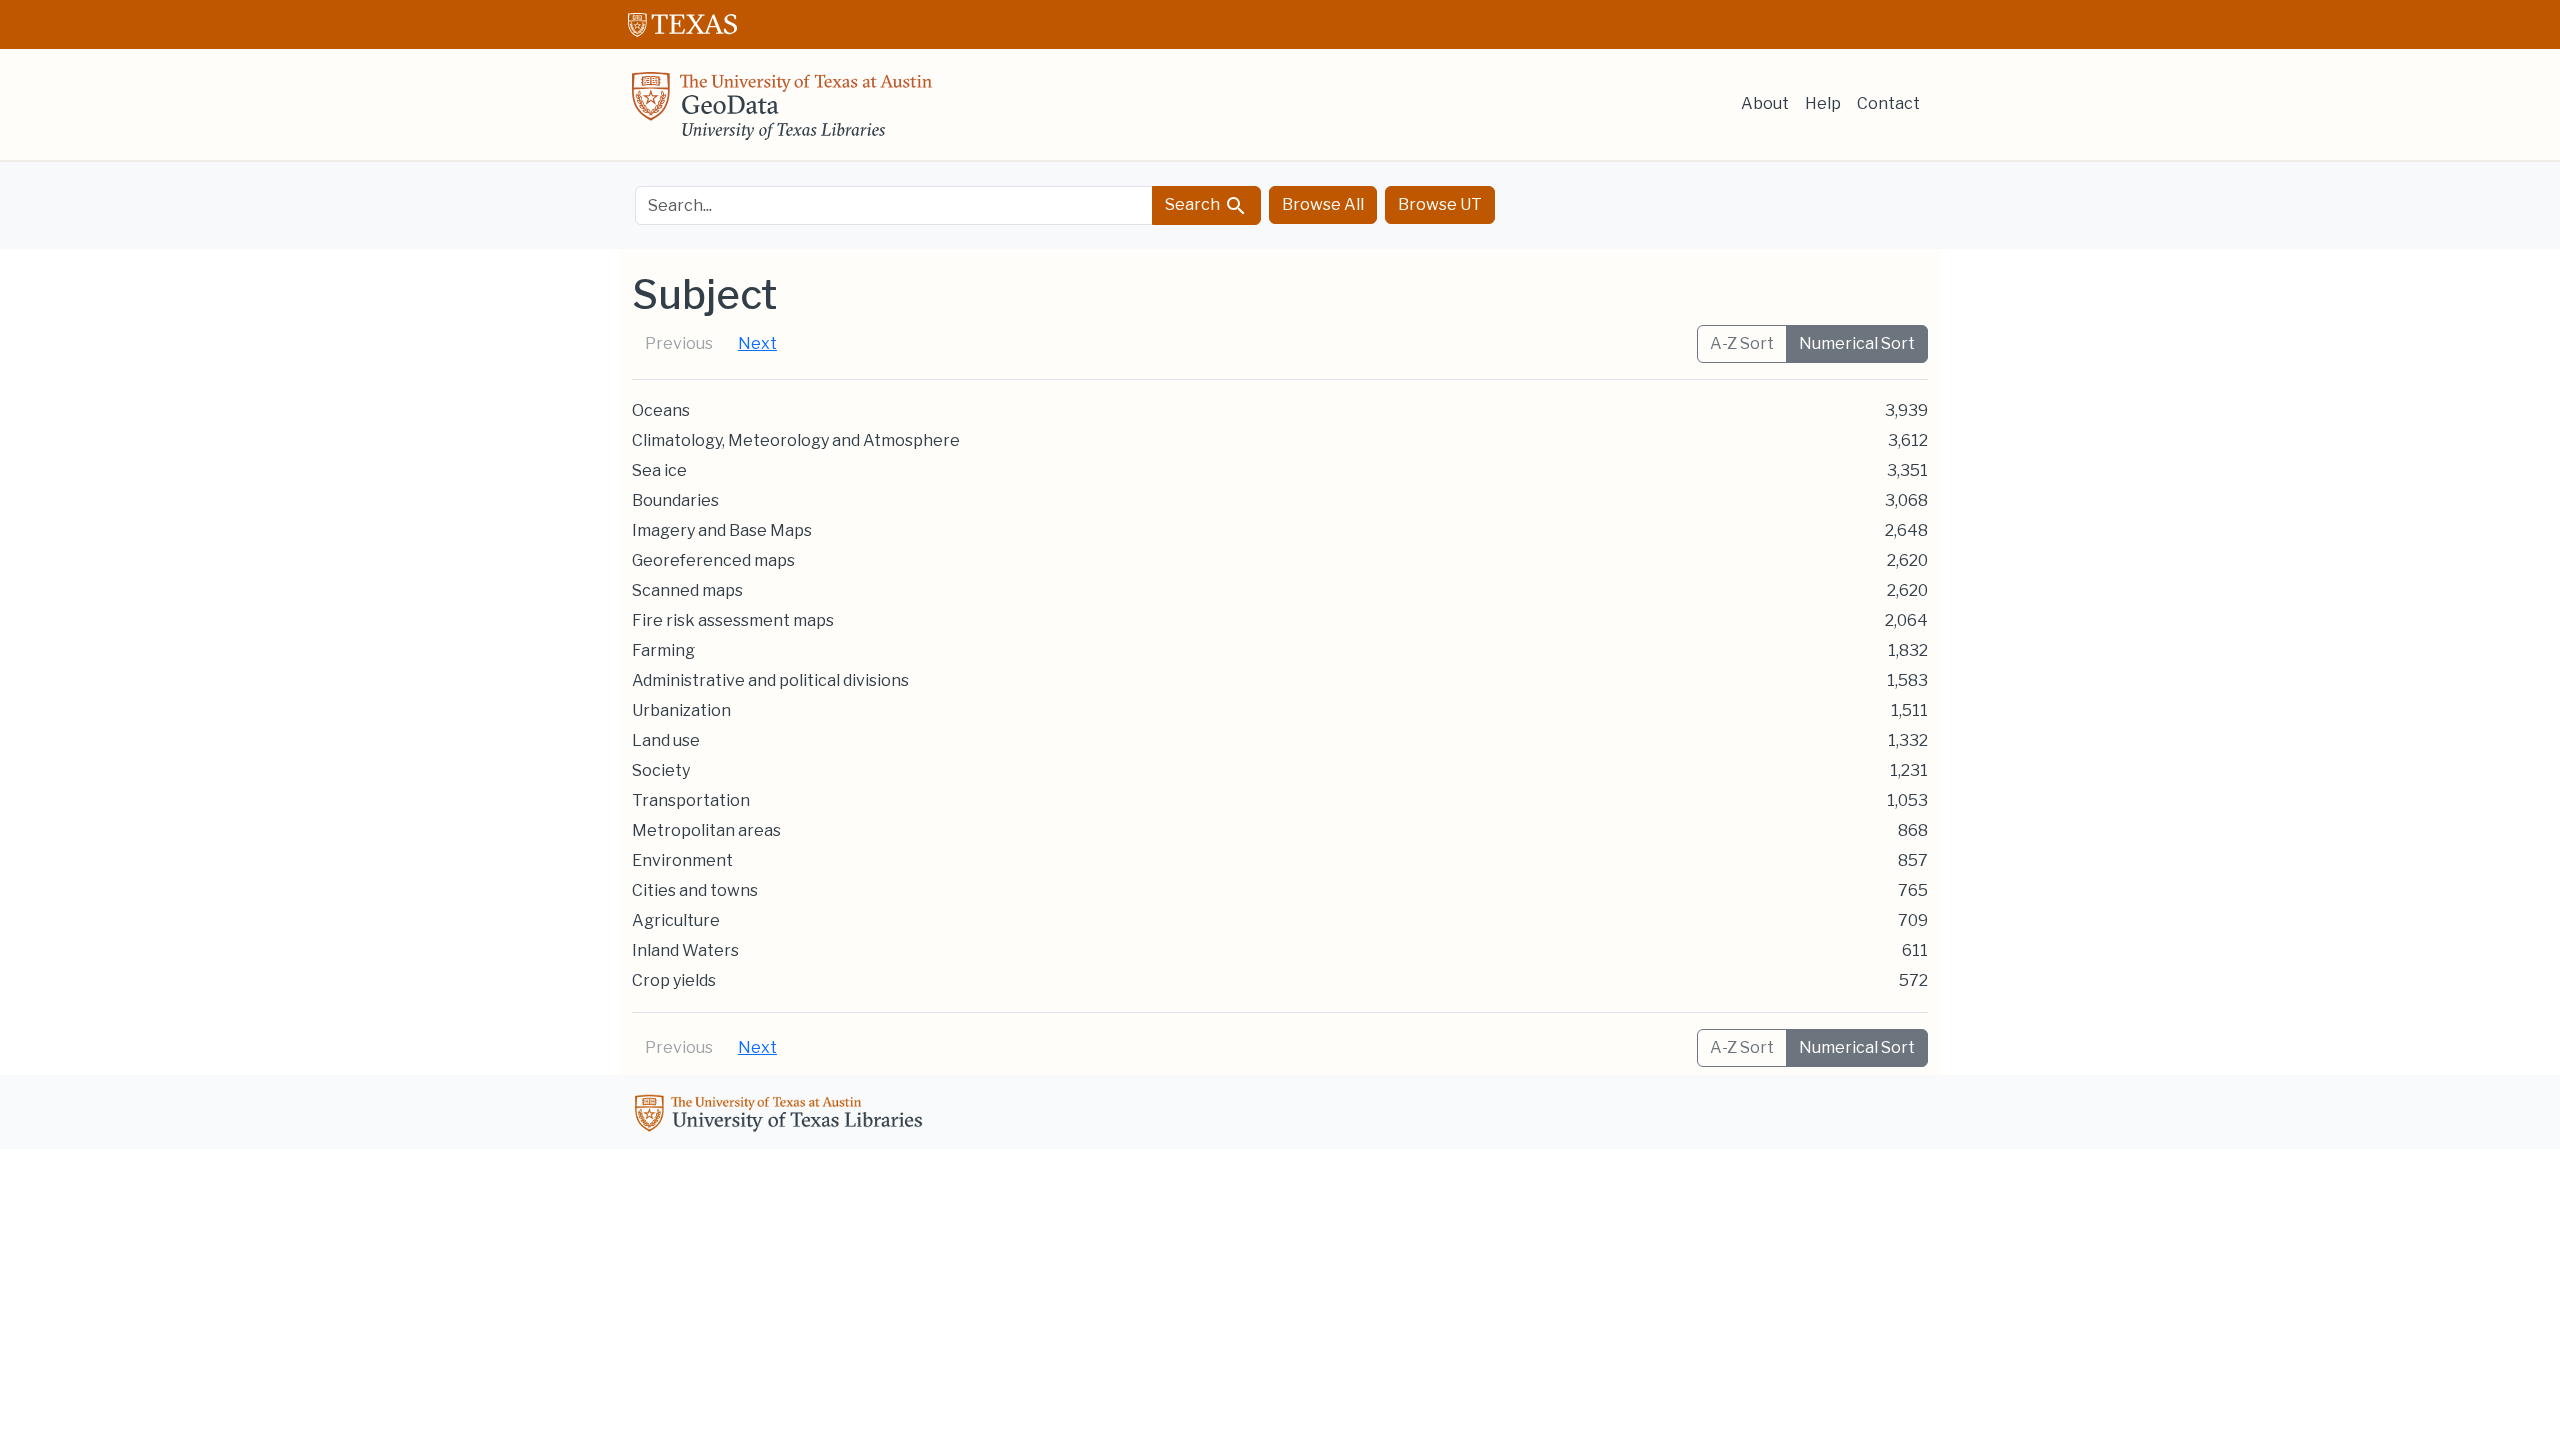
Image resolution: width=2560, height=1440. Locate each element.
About (1765, 103)
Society (661, 770)
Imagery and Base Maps (722, 530)
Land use (666, 740)
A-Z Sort (1742, 343)
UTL (782, 1116)
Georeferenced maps (713, 560)
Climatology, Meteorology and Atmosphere (796, 440)
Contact (1888, 103)
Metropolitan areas (706, 830)
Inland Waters (685, 950)
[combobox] (894, 205)
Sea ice (659, 470)
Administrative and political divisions (770, 680)
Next (757, 343)
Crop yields (674, 980)
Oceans (661, 410)
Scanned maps (687, 590)
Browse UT (1440, 204)
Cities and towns (695, 890)
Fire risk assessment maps (733, 620)
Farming (663, 650)
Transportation (691, 800)
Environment (682, 860)
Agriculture (676, 920)
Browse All (1323, 204)
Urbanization (681, 710)
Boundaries (675, 500)
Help (1823, 103)
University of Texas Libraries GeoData (782, 112)
